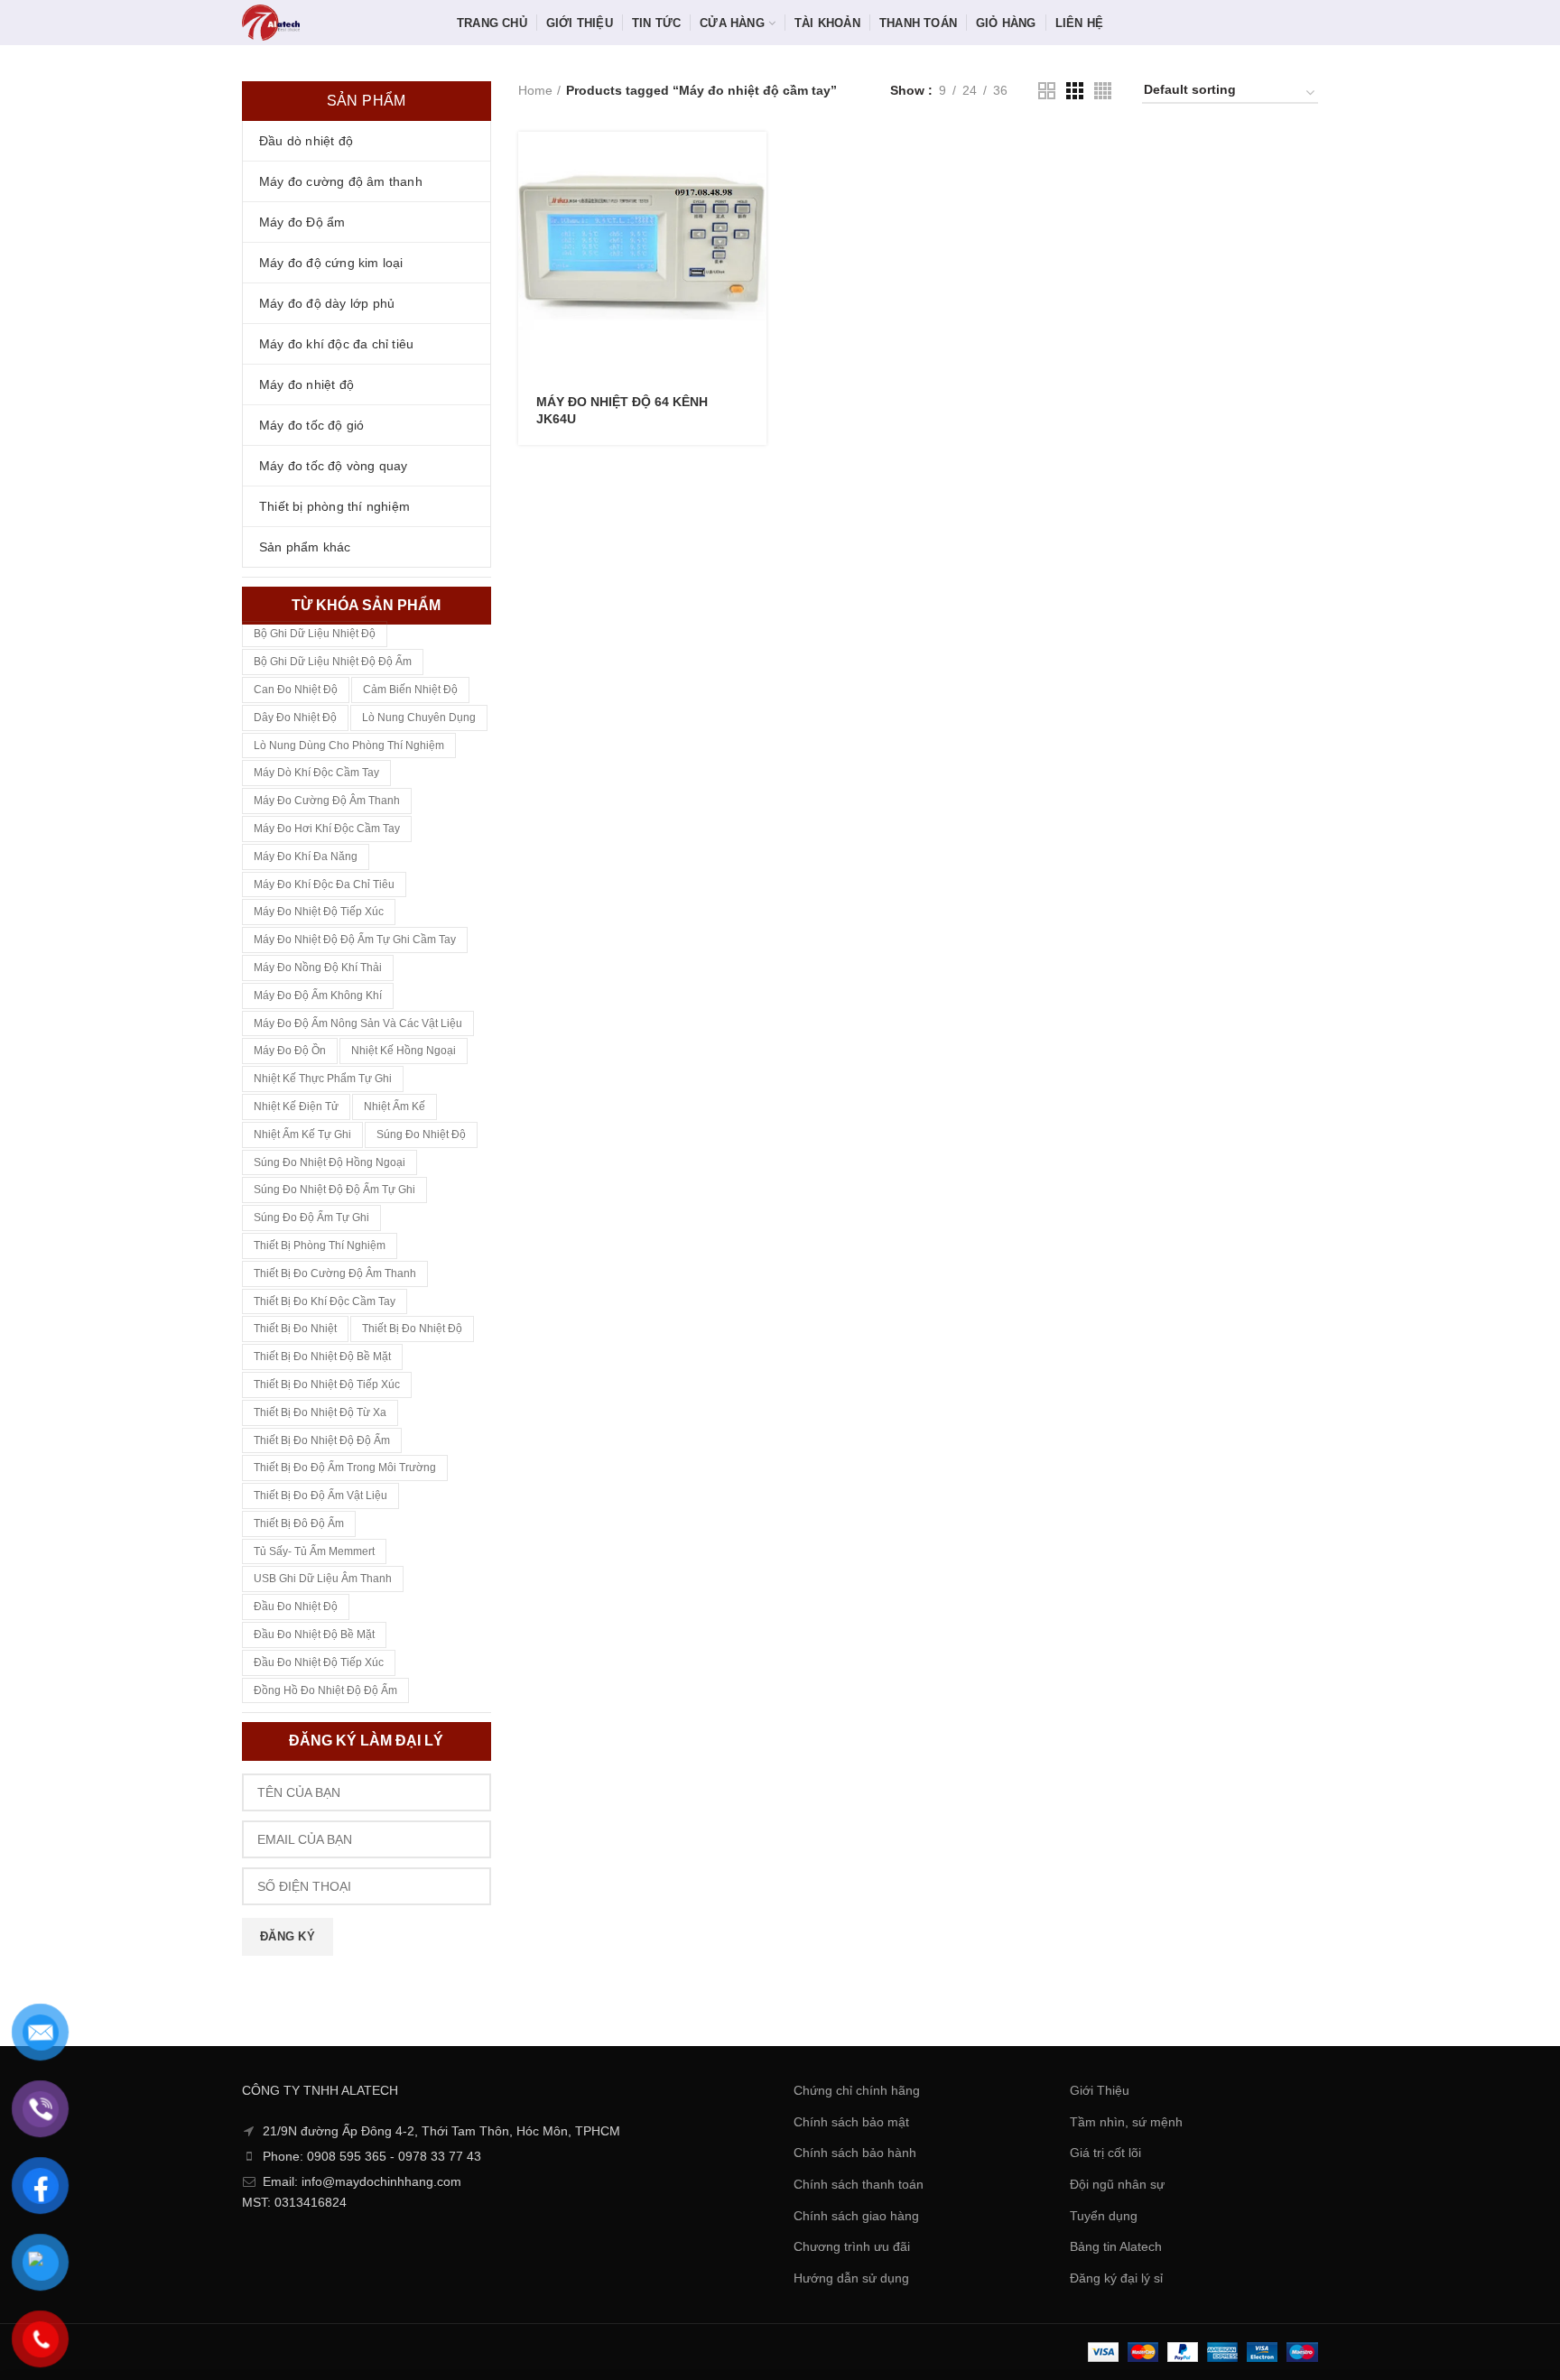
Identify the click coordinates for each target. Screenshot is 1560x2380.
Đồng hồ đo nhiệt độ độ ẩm (325, 1690)
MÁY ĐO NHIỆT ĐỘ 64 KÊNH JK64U (622, 410)
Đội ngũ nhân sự (1117, 2184)
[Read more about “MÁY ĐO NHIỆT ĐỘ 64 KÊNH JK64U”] (753, 161)
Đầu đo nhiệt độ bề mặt (314, 1635)
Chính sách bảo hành (855, 2153)
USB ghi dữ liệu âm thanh (323, 1579)
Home (535, 90)
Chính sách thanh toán (859, 2184)
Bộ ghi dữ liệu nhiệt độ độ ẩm (333, 662)
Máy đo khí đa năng (306, 857)
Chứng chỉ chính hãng (857, 2090)
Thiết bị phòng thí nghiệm (320, 1246)
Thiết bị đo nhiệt (295, 1329)
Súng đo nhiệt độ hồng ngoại (330, 1162)
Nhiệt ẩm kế (395, 1107)
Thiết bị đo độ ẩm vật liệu (320, 1496)
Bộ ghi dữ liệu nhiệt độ (315, 634)
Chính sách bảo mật (851, 2122)
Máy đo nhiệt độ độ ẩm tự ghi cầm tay (355, 940)
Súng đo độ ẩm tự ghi (311, 1218)
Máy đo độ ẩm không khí (318, 996)
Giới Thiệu (1100, 2090)
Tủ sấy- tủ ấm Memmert (314, 1551)
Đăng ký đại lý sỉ (1116, 2278)
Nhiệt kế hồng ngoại (404, 1051)
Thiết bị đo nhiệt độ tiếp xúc (327, 1384)
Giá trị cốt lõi (1105, 2153)
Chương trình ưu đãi (852, 2246)
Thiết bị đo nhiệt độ (412, 1329)
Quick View (753, 202)
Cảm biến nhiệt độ (410, 690)
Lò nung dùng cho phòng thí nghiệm (349, 745)
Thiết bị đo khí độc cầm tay (325, 1301)
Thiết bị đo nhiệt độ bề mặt (322, 1357)
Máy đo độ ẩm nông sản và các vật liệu (358, 1023)
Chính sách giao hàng (856, 2216)
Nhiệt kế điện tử (296, 1107)
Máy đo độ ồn (290, 1051)
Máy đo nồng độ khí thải (318, 968)
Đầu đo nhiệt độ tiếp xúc (319, 1662)
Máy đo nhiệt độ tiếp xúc (319, 912)
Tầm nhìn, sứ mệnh (1126, 2122)
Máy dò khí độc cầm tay (316, 773)
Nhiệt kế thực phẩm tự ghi (323, 1079)
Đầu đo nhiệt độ (296, 1607)
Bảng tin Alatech (1116, 2246)
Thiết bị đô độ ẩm (299, 1523)
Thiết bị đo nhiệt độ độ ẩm (322, 1440)
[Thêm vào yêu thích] (753, 242)
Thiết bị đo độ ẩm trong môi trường (345, 1468)
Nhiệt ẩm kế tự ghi (302, 1134)
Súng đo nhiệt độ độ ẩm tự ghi (334, 1190)
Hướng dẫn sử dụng (851, 2278)
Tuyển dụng (1104, 2216)
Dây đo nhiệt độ (295, 718)
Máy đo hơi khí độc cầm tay (327, 829)
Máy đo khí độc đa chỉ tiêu (324, 884)
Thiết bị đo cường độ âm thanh (335, 1273)
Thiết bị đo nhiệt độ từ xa (320, 1412)
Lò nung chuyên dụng (419, 718)
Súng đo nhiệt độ (421, 1134)
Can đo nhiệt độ (296, 690)
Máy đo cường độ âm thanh (327, 801)
